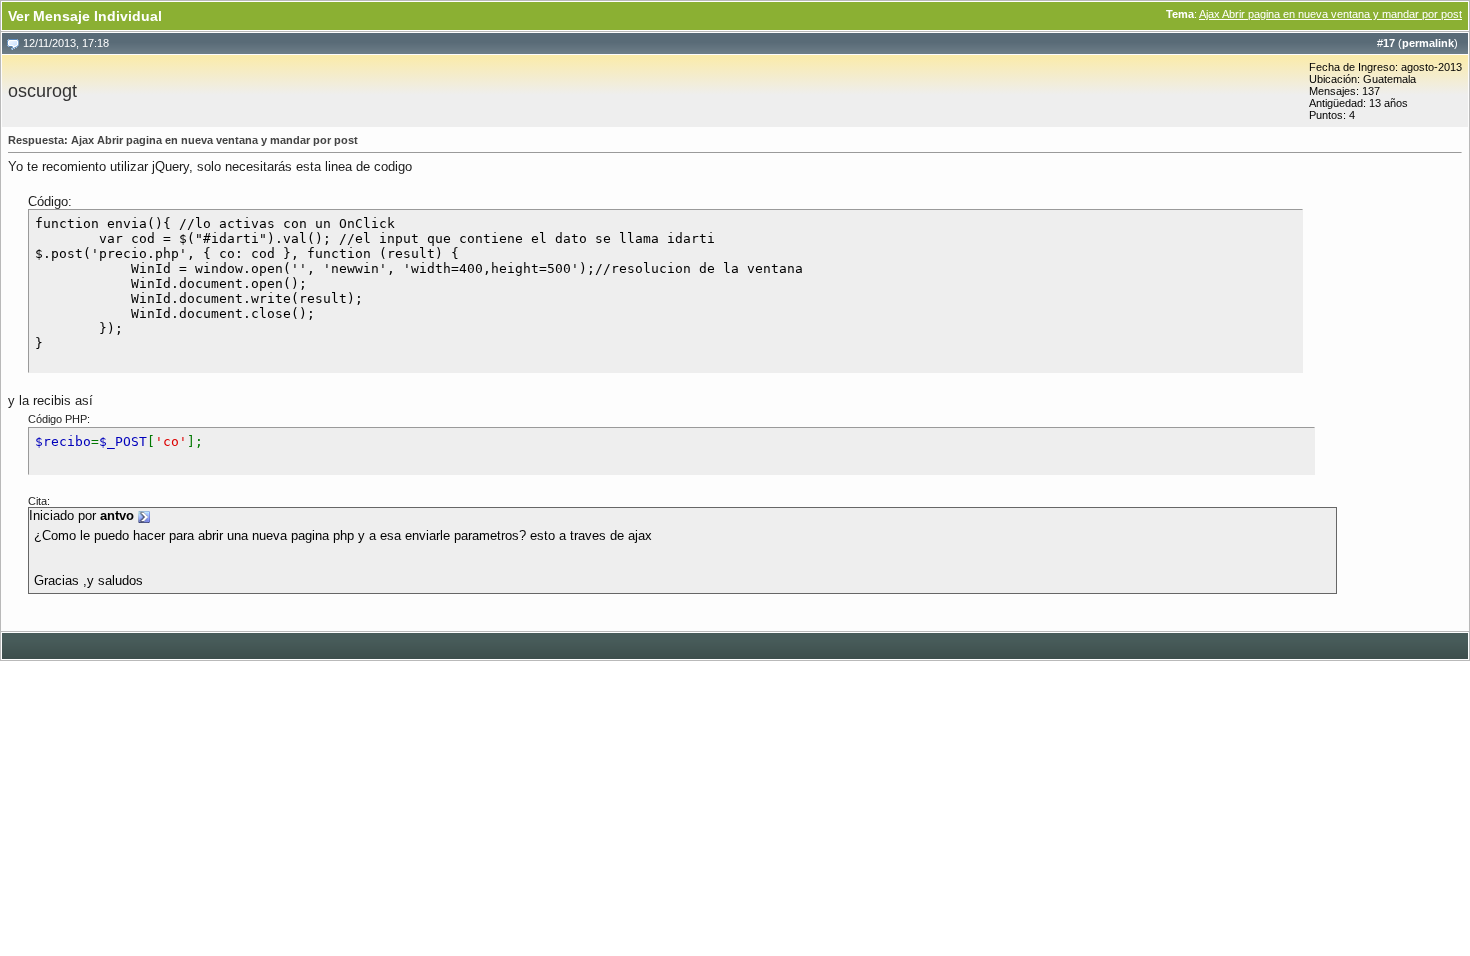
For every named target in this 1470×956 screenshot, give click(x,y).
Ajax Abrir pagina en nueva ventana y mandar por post (1330, 14)
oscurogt (42, 91)
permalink (1428, 43)
